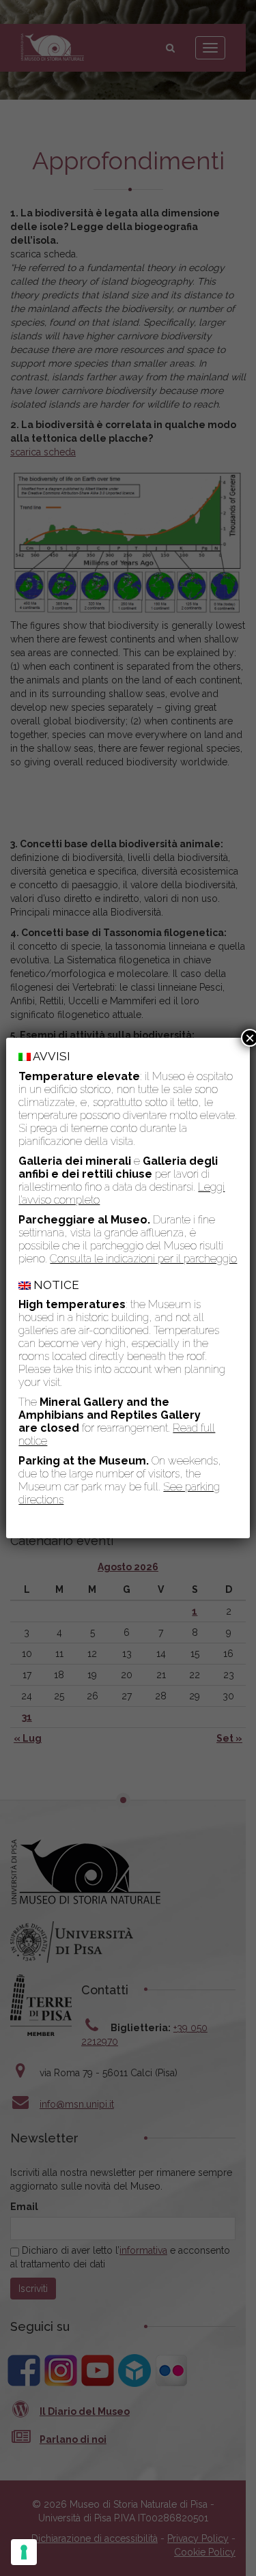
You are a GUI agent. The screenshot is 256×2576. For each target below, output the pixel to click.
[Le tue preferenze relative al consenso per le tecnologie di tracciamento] (24, 2552)
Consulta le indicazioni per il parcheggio (143, 1259)
